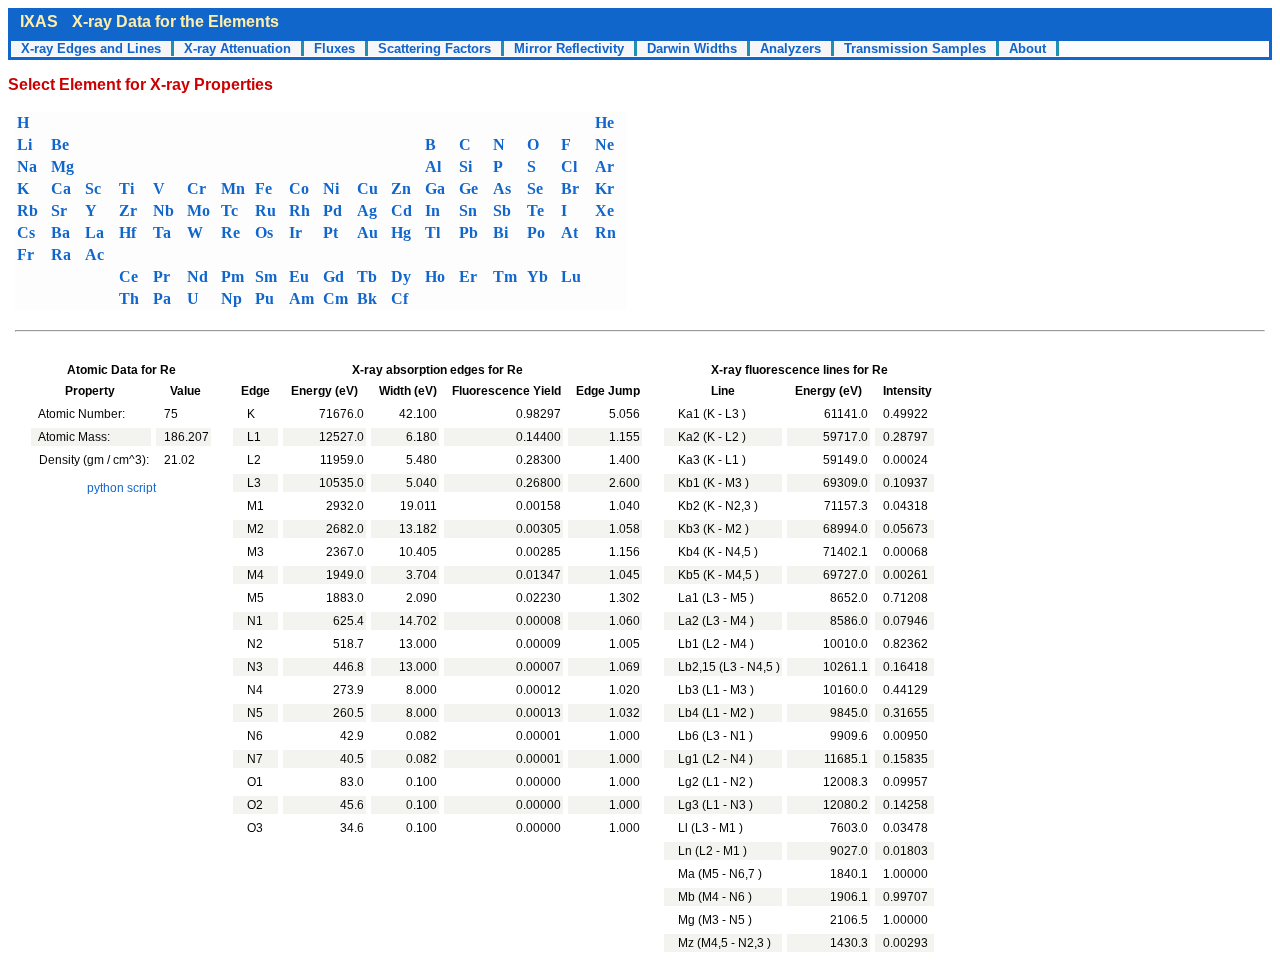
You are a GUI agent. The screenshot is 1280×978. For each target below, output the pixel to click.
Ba (60, 232)
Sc (93, 188)
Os (264, 232)
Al (433, 166)
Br (570, 188)
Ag (367, 210)
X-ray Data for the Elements (175, 21)
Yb (537, 276)
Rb (27, 210)
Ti (126, 188)
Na (27, 166)
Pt (330, 232)
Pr (161, 276)
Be (60, 144)
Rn (605, 232)
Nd (197, 276)
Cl (569, 166)
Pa (162, 298)
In (432, 210)
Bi (500, 232)
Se (535, 188)
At (569, 232)
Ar (604, 166)
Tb (367, 276)
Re (230, 232)
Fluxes (334, 48)
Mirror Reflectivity (569, 48)
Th (129, 298)
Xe (604, 210)
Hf (127, 232)
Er (468, 276)
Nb (163, 210)
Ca (61, 188)
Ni (331, 188)
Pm (232, 276)
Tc (229, 210)
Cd (401, 210)
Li (24, 144)
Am (301, 298)
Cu (367, 188)
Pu (264, 298)
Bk (367, 298)
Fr (25, 254)
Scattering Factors (434, 48)
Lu (571, 276)
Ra (61, 254)
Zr (128, 210)
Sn (468, 210)
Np (231, 298)
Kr (604, 188)
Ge (468, 188)
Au (367, 232)
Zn (401, 188)
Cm (335, 298)
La (94, 232)
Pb (468, 232)
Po (536, 232)
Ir (295, 232)
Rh (299, 210)
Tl (432, 232)
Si (465, 166)
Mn (233, 188)
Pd (332, 210)
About (1027, 48)
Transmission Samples (915, 48)
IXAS (39, 21)
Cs (26, 232)
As (502, 188)
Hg (401, 232)
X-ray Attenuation (237, 48)
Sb (502, 210)
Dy (401, 276)
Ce (128, 276)
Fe (263, 188)
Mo (198, 210)
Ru (265, 210)
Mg (62, 166)
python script (121, 488)
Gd (333, 276)
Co (299, 188)
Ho (435, 276)
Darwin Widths (692, 48)
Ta (162, 232)
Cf (399, 298)
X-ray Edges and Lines (91, 48)
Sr (59, 210)
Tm (505, 276)
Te (535, 210)
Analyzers (790, 48)
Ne (604, 144)
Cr (196, 188)
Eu (299, 276)
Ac (94, 254)
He (604, 122)
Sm (266, 276)
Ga (435, 188)
